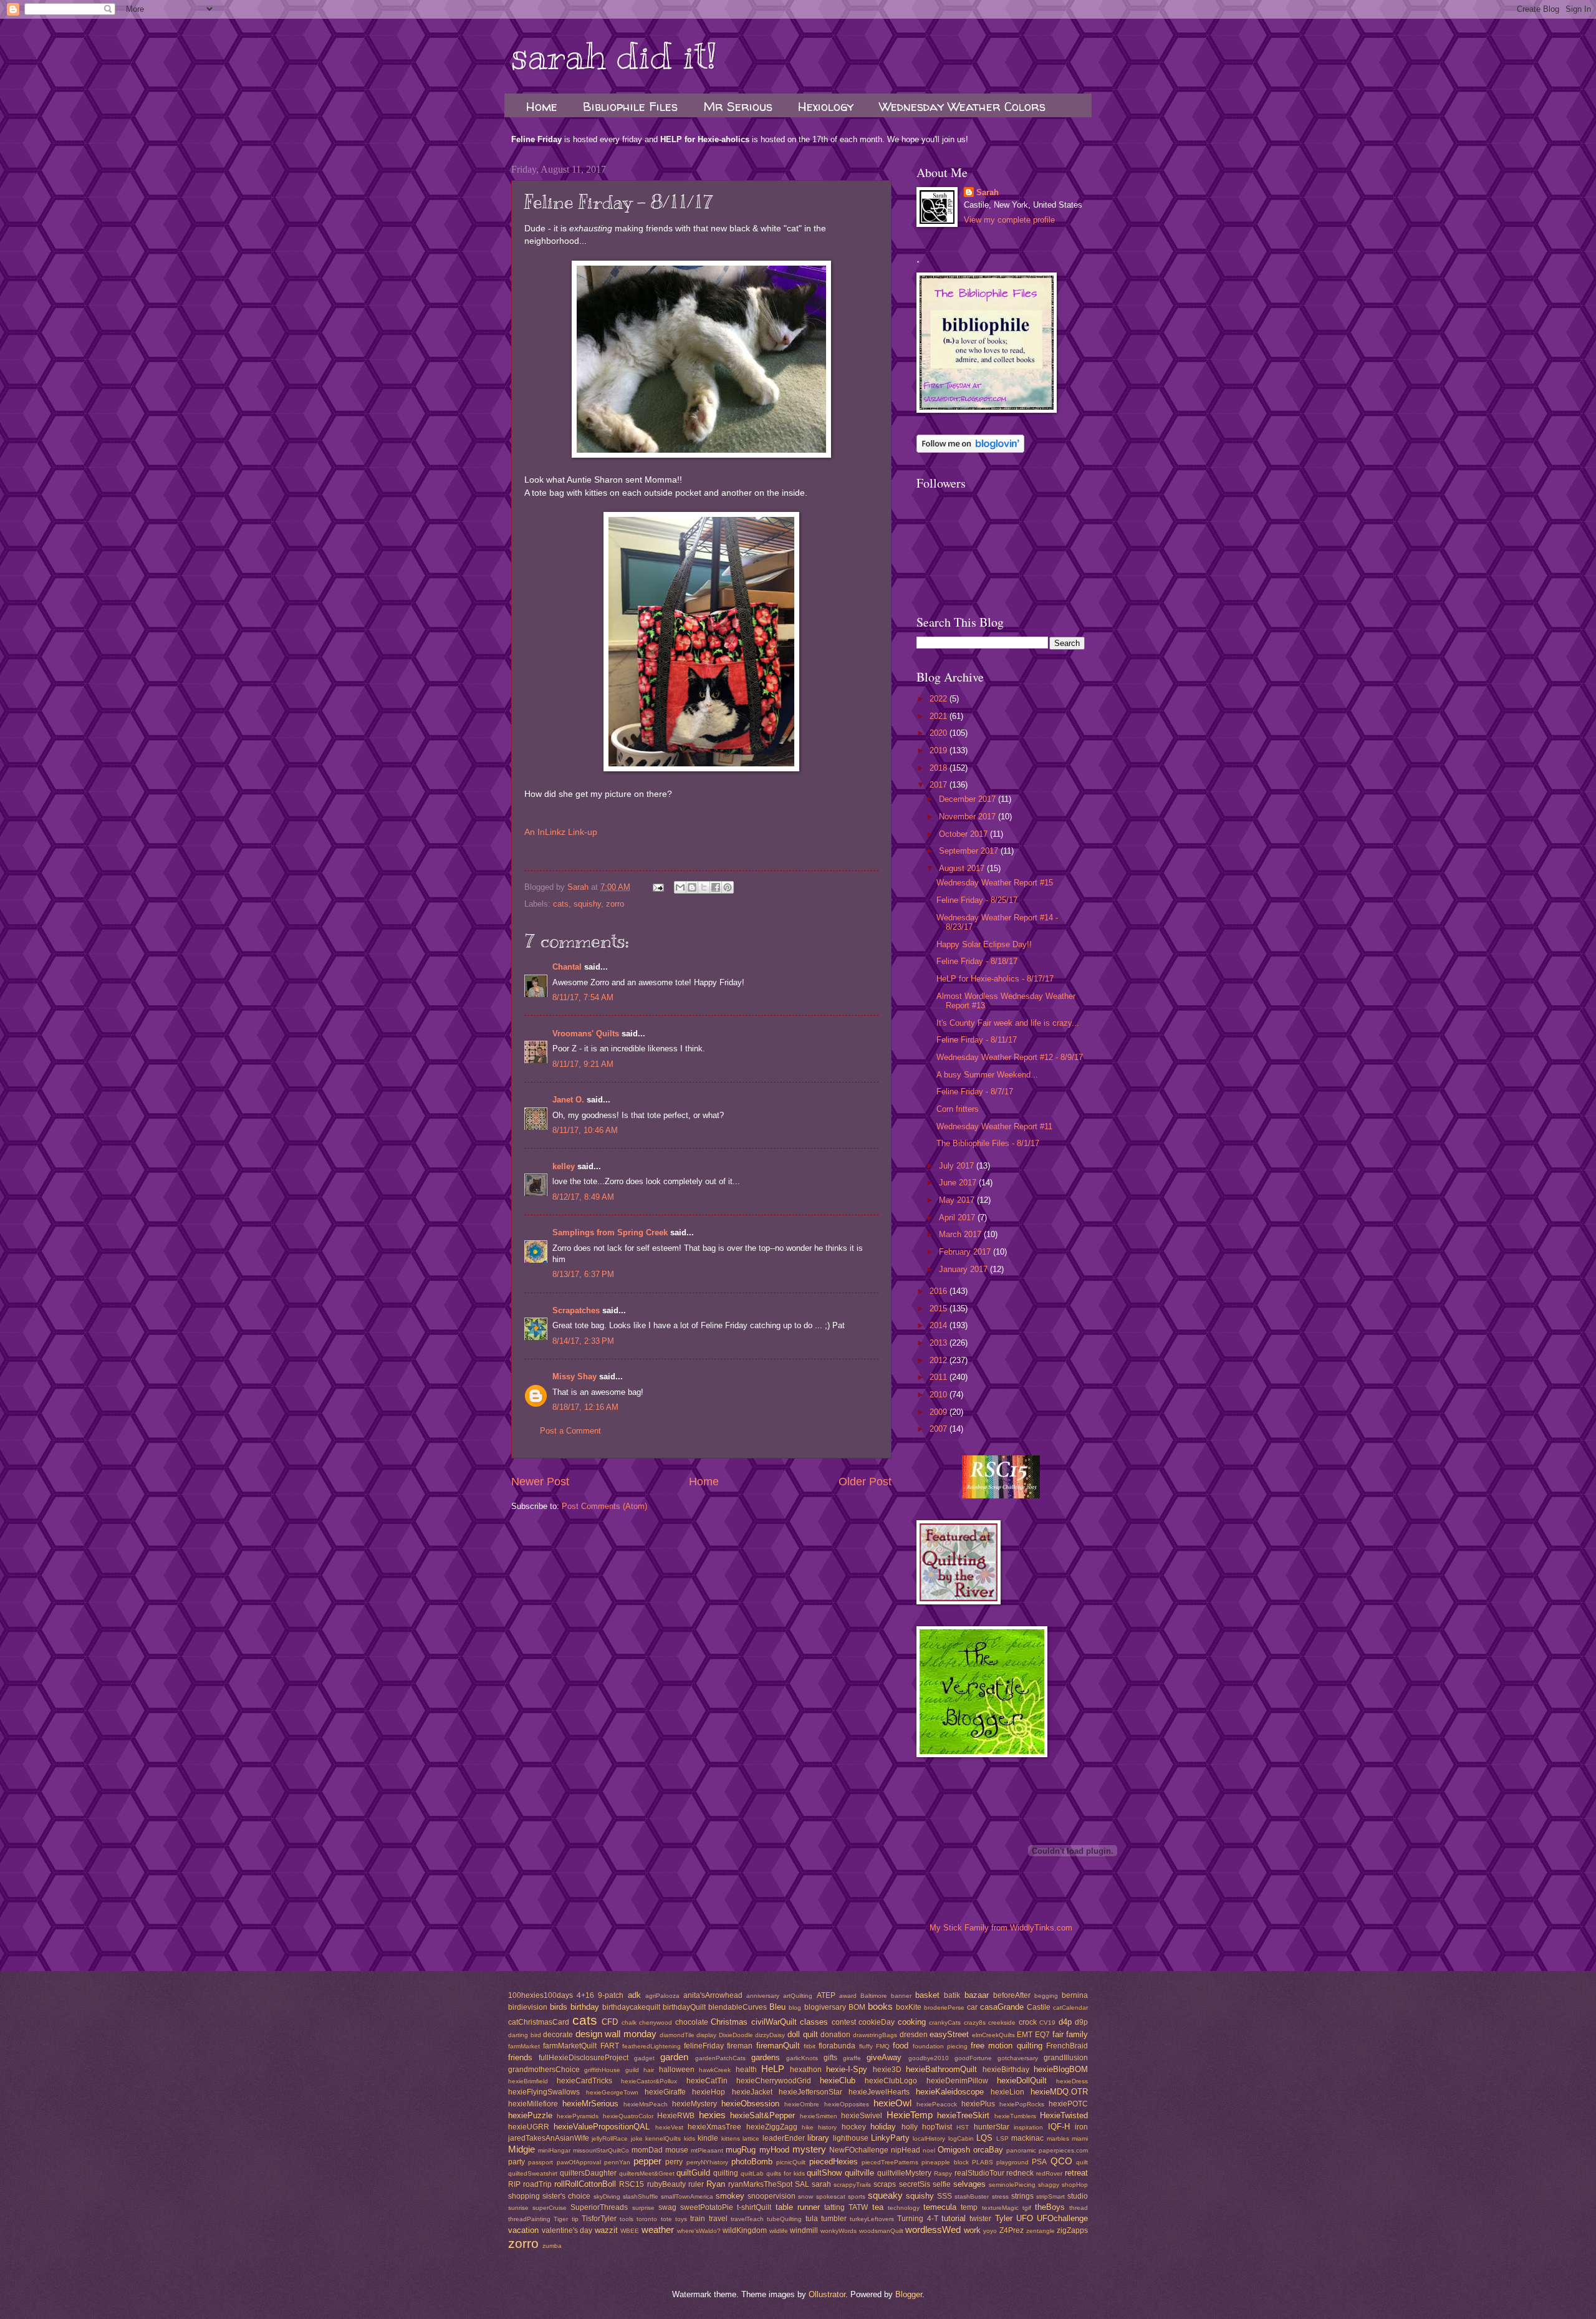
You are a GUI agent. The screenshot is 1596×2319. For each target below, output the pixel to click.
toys (681, 2219)
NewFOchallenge (859, 2150)
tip (575, 2219)
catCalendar (1070, 2008)
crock (1028, 2022)
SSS (945, 2196)
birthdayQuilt (684, 2007)
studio (1078, 2196)
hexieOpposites (847, 2104)
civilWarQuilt (774, 2022)
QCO (1061, 2161)
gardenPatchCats (720, 2058)
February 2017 (966, 1252)
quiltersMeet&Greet (647, 2173)
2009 (940, 1412)
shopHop (1075, 2185)
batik (952, 1995)
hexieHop (709, 2092)
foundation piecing (940, 2046)
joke (637, 2138)
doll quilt (803, 2034)
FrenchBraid (1067, 2046)
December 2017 (969, 799)
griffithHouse (602, 2070)
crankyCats (945, 2022)
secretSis (915, 2184)
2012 (940, 1360)
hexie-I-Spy (847, 2069)
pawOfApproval (579, 2162)
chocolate (692, 2022)
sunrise (518, 2208)
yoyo (990, 2231)
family (1077, 2034)
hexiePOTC (1068, 2104)
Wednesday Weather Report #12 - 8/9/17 (1010, 1057)
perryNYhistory (707, 2162)
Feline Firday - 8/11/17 (977, 1040)
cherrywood (656, 2022)
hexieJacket (752, 2092)
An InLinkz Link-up (561, 832)
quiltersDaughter (588, 2173)
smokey (730, 2196)
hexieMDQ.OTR (1059, 2092)
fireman (740, 2046)
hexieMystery (695, 2104)
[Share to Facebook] (716, 887)
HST (963, 2127)
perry (674, 2162)
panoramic (1021, 2150)
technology (904, 2208)
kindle (708, 2138)
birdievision (528, 2007)
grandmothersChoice (544, 2070)
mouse (677, 2150)
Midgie (522, 2149)
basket (927, 1995)
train (698, 2219)
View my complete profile (1009, 220)
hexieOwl (892, 2103)
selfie (942, 2184)
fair (1058, 2034)
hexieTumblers (1015, 2116)
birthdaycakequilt (631, 2007)
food (901, 2046)
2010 (940, 1395)
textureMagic (1000, 2208)
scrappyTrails (852, 2185)
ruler (696, 2184)
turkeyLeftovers (872, 2219)
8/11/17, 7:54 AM (583, 997)
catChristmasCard (539, 2022)
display (706, 2035)
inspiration (1028, 2127)
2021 (940, 716)
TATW (858, 2207)
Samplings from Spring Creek (610, 1232)
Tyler (1004, 2218)
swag (667, 2207)
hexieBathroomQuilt (941, 2069)
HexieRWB (676, 2116)
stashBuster (972, 2196)
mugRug (741, 2150)
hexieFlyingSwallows (544, 2092)
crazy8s (975, 2022)
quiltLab (752, 2173)
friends (520, 2057)
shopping (524, 2196)
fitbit (810, 2046)
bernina (1075, 1995)
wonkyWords (839, 2231)
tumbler (834, 2219)
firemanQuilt (778, 2046)
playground (1012, 2162)
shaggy (1049, 2185)
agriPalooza (662, 1996)
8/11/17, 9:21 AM (583, 1064)
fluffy (866, 2046)
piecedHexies (834, 2162)
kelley (564, 1166)
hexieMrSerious (590, 2104)
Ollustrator (827, 2294)
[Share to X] (704, 887)
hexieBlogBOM (1061, 2069)
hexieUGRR (529, 2127)
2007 (940, 1429)
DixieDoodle (736, 2035)
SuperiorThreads (599, 2207)
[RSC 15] (1001, 1496)
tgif (1027, 2208)
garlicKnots (802, 2058)
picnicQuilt (791, 2162)
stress (1000, 2196)
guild (632, 2070)
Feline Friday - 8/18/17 (977, 961)
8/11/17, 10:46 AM (585, 1130)
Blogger (909, 2294)
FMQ (883, 2046)
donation (835, 2035)
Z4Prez (1012, 2230)
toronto (647, 2219)
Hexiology (826, 106)
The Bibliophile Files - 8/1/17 (988, 1143)
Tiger (561, 2219)
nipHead (906, 2150)
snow (805, 2196)
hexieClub (838, 2080)
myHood (774, 2150)
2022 (940, 699)
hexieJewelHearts (879, 2092)
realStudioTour (979, 2173)
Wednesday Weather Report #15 (995, 883)
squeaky (885, 2195)
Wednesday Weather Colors (962, 106)
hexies (712, 2115)
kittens (731, 2138)
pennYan (617, 2162)
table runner (798, 2207)
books (880, 2006)
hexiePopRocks (1022, 2104)
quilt (1082, 2162)
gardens (766, 2057)
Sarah (988, 192)
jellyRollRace (610, 2138)
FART (610, 2046)
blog (795, 2008)
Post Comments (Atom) (604, 1506)
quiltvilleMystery (904, 2173)
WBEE (630, 2231)
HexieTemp (910, 2115)
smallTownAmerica (687, 2196)
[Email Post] (658, 887)
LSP (1002, 2138)
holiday (883, 2127)
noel (929, 2150)
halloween (677, 2070)
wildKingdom (745, 2230)
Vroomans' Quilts (586, 1034)
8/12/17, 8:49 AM (583, 1197)
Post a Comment (570, 1431)
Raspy (943, 2173)
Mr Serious (738, 106)
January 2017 (964, 1269)
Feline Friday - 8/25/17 (977, 900)
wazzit (606, 2230)
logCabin (961, 2138)
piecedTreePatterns (890, 2162)
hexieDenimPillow (957, 2081)
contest (844, 2022)
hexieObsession (750, 2104)
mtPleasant (707, 2150)
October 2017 (964, 834)
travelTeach (747, 2219)
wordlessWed (933, 2230)
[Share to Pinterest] (728, 887)
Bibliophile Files (630, 106)
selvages (969, 2184)
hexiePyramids (578, 2116)
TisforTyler (599, 2219)
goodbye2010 (929, 2058)
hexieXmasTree (714, 2127)
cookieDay (877, 2022)
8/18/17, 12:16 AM (585, 1407)
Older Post (865, 1482)
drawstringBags (875, 2035)
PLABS (983, 2162)
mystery (809, 2149)
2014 (940, 1325)
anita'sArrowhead (713, 1995)
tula (812, 2219)
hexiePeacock (937, 2104)
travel (718, 2219)
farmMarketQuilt (570, 2046)
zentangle (1041, 2231)
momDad (647, 2150)
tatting (834, 2207)
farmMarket (524, 2046)
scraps (885, 2184)
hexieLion (1007, 2092)
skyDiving (607, 2196)
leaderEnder (784, 2138)
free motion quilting (1007, 2046)
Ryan (716, 2184)
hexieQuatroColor (628, 2116)
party (517, 2162)
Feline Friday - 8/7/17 (975, 1092)
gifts (830, 2058)
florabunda (837, 2046)
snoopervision (772, 2196)
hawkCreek (715, 2070)
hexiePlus (978, 2104)
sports (857, 2196)
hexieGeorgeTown (612, 2092)
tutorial (954, 2218)
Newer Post (540, 1482)
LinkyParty (890, 2138)
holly (910, 2127)
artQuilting (798, 1996)
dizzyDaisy (770, 2035)
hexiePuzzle (530, 2115)
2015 (940, 1309)
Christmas (729, 2022)
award (848, 1996)
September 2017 (970, 851)
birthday (585, 2007)
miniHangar (554, 2150)
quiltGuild (693, 2173)
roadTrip (537, 2184)
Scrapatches (576, 1310)
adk (634, 1995)
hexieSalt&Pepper (762, 2115)
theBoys (1050, 2207)
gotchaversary (1018, 2058)
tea (878, 2207)
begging (1046, 1996)
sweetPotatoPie (707, 2207)
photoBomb (752, 2162)
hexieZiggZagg (772, 2127)
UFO (1025, 2218)
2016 (940, 1291)
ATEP (826, 1995)
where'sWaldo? (699, 2231)
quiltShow (824, 2173)
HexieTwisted (1064, 2115)
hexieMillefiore (533, 2104)
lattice (751, 2138)
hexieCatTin (707, 2081)
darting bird (525, 2035)
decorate (558, 2035)
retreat (1076, 2173)
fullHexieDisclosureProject (584, 2058)
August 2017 (963, 868)
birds (559, 2007)
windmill (804, 2230)
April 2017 (958, 1217)
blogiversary (825, 2007)
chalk (629, 2022)
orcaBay (988, 2150)
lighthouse (851, 2138)
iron (1081, 2127)
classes (814, 2022)
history (827, 2127)
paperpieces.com (1063, 2150)
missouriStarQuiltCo (601, 2150)
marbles (1058, 2138)
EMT (1025, 2035)
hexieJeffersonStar (810, 2092)
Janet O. (568, 1100)
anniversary (763, 1996)
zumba (552, 2246)
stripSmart (1050, 2196)
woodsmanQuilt (881, 2231)
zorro (615, 904)
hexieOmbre (802, 2104)
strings (1022, 2196)
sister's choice (566, 2196)
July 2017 (958, 1166)
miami (1080, 2138)
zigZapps (1072, 2230)
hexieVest (669, 2127)
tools (627, 2219)
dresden (914, 2035)
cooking (912, 2022)
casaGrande (1002, 2007)
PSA (1039, 2162)
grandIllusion (1066, 2058)
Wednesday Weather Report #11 (994, 1126)
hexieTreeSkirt (963, 2115)
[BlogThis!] (692, 887)
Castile (1039, 2007)
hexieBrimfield (528, 2081)
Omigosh (954, 2150)
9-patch (611, 1995)
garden (674, 2057)
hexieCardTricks (584, 2081)
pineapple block (945, 2162)
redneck (1020, 2173)
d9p (1081, 2022)
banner (901, 1996)
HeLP (773, 2069)
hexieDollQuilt (1022, 2080)
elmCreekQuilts (993, 2035)
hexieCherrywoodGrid (774, 2081)
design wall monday (616, 2034)
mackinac (1027, 2138)
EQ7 (1042, 2035)
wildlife (779, 2231)
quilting (726, 2173)
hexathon (806, 2070)
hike (808, 2127)
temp (969, 2207)
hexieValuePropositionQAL (602, 2127)
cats (561, 904)
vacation (523, 2230)
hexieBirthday (1006, 2070)
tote (666, 2219)
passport (541, 2162)
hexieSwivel (862, 2116)
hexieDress (1072, 2081)
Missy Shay (574, 1376)
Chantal (567, 967)
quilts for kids (786, 2173)
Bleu (777, 2007)
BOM (857, 2007)
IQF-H (1059, 2127)
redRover (1049, 2173)
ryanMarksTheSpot (760, 2184)
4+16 (585, 1995)
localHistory (929, 2138)
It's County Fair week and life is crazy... (1008, 1023)
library (818, 2138)
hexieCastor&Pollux (649, 2081)
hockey (854, 2127)
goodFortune (973, 2058)
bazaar (977, 1995)
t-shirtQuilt (754, 2207)
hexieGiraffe (665, 2092)
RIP (514, 2184)
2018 (940, 768)
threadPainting (529, 2219)
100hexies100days (541, 1995)
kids (690, 2138)
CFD (610, 2022)
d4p (1065, 2022)
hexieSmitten (819, 2116)
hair (649, 2070)
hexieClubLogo (891, 2081)
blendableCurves (738, 2007)
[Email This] (680, 887)
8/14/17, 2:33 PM (583, 1341)
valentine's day (567, 2230)
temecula (940, 2207)
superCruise (550, 2208)
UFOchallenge (1062, 2218)
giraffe (852, 2058)
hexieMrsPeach (646, 2104)
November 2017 (969, 817)
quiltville (859, 2173)
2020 (940, 733)
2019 (940, 750)
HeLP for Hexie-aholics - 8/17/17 (995, 979)
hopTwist (937, 2127)
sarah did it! (614, 56)
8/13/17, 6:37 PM (583, 1274)
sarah (821, 2184)
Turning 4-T (917, 2219)
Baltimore (874, 1996)
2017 (940, 785)
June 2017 (959, 1183)
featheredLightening (651, 2046)
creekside (1002, 2022)
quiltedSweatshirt (533, 2173)
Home (542, 106)
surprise (643, 2208)
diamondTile (677, 2035)
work (972, 2230)
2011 (940, 1377)
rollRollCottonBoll (585, 2184)
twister (980, 2219)
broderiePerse (944, 2008)
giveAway (884, 2057)
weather (658, 2230)
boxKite (909, 2007)
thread (1079, 2208)
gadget (644, 2058)
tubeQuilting (784, 2219)
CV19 (1047, 2022)
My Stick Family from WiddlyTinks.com (1001, 1928)
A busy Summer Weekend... (987, 1075)
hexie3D (887, 2070)
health (746, 2070)
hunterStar (992, 2127)
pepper (647, 2161)
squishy (587, 904)
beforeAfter (1012, 1995)
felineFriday (704, 2046)
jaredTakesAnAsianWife (549, 2138)
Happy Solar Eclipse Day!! (984, 944)
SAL (802, 2184)
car (972, 2007)
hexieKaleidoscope (950, 2092)
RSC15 (632, 2184)
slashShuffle (641, 2196)
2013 (940, 1343)
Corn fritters (958, 1109)
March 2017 (961, 1234)
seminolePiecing (1012, 2185)
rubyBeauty (666, 2184)
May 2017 (958, 1200)
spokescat (831, 2196)
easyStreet (949, 2034)
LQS (984, 2138)
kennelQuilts (663, 2138)
